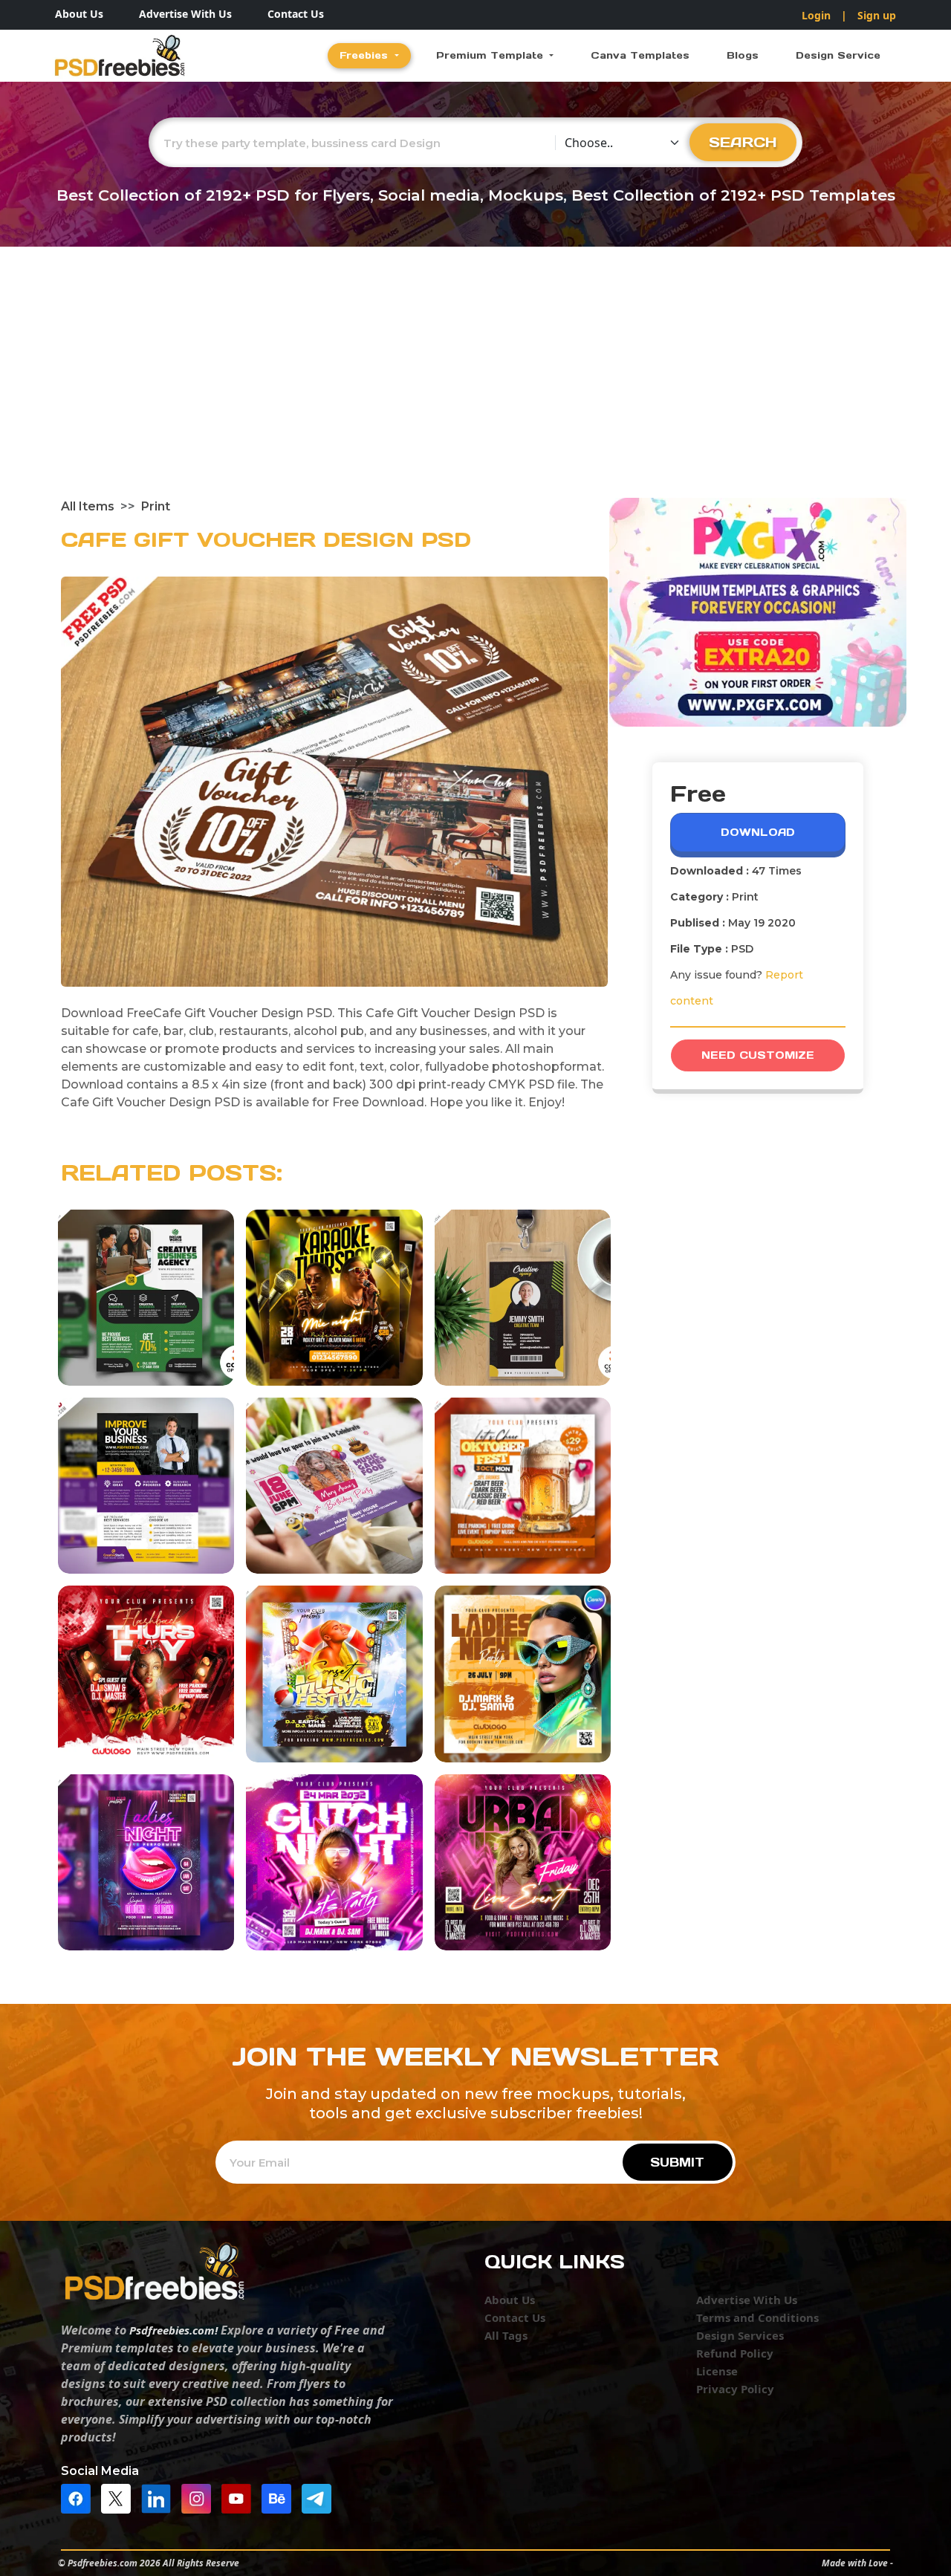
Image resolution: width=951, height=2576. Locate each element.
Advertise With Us (185, 14)
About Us (79, 14)
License (717, 2371)
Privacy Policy (735, 2389)
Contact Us (296, 14)
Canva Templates (640, 55)
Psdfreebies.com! (173, 2330)
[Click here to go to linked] (160, 2497)
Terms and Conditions (757, 2317)
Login (816, 15)
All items (88, 506)
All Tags (506, 2335)
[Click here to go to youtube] (240, 2497)
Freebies (366, 55)
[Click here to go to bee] (280, 2497)
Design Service (838, 55)
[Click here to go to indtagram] (200, 2497)
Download (758, 832)
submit (677, 2162)
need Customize (758, 1055)
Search (743, 142)
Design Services (740, 2335)
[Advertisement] (475, 386)
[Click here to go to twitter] (120, 2497)
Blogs (743, 55)
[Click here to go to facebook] (79, 2497)
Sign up (877, 15)
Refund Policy (735, 2353)
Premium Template (491, 55)
